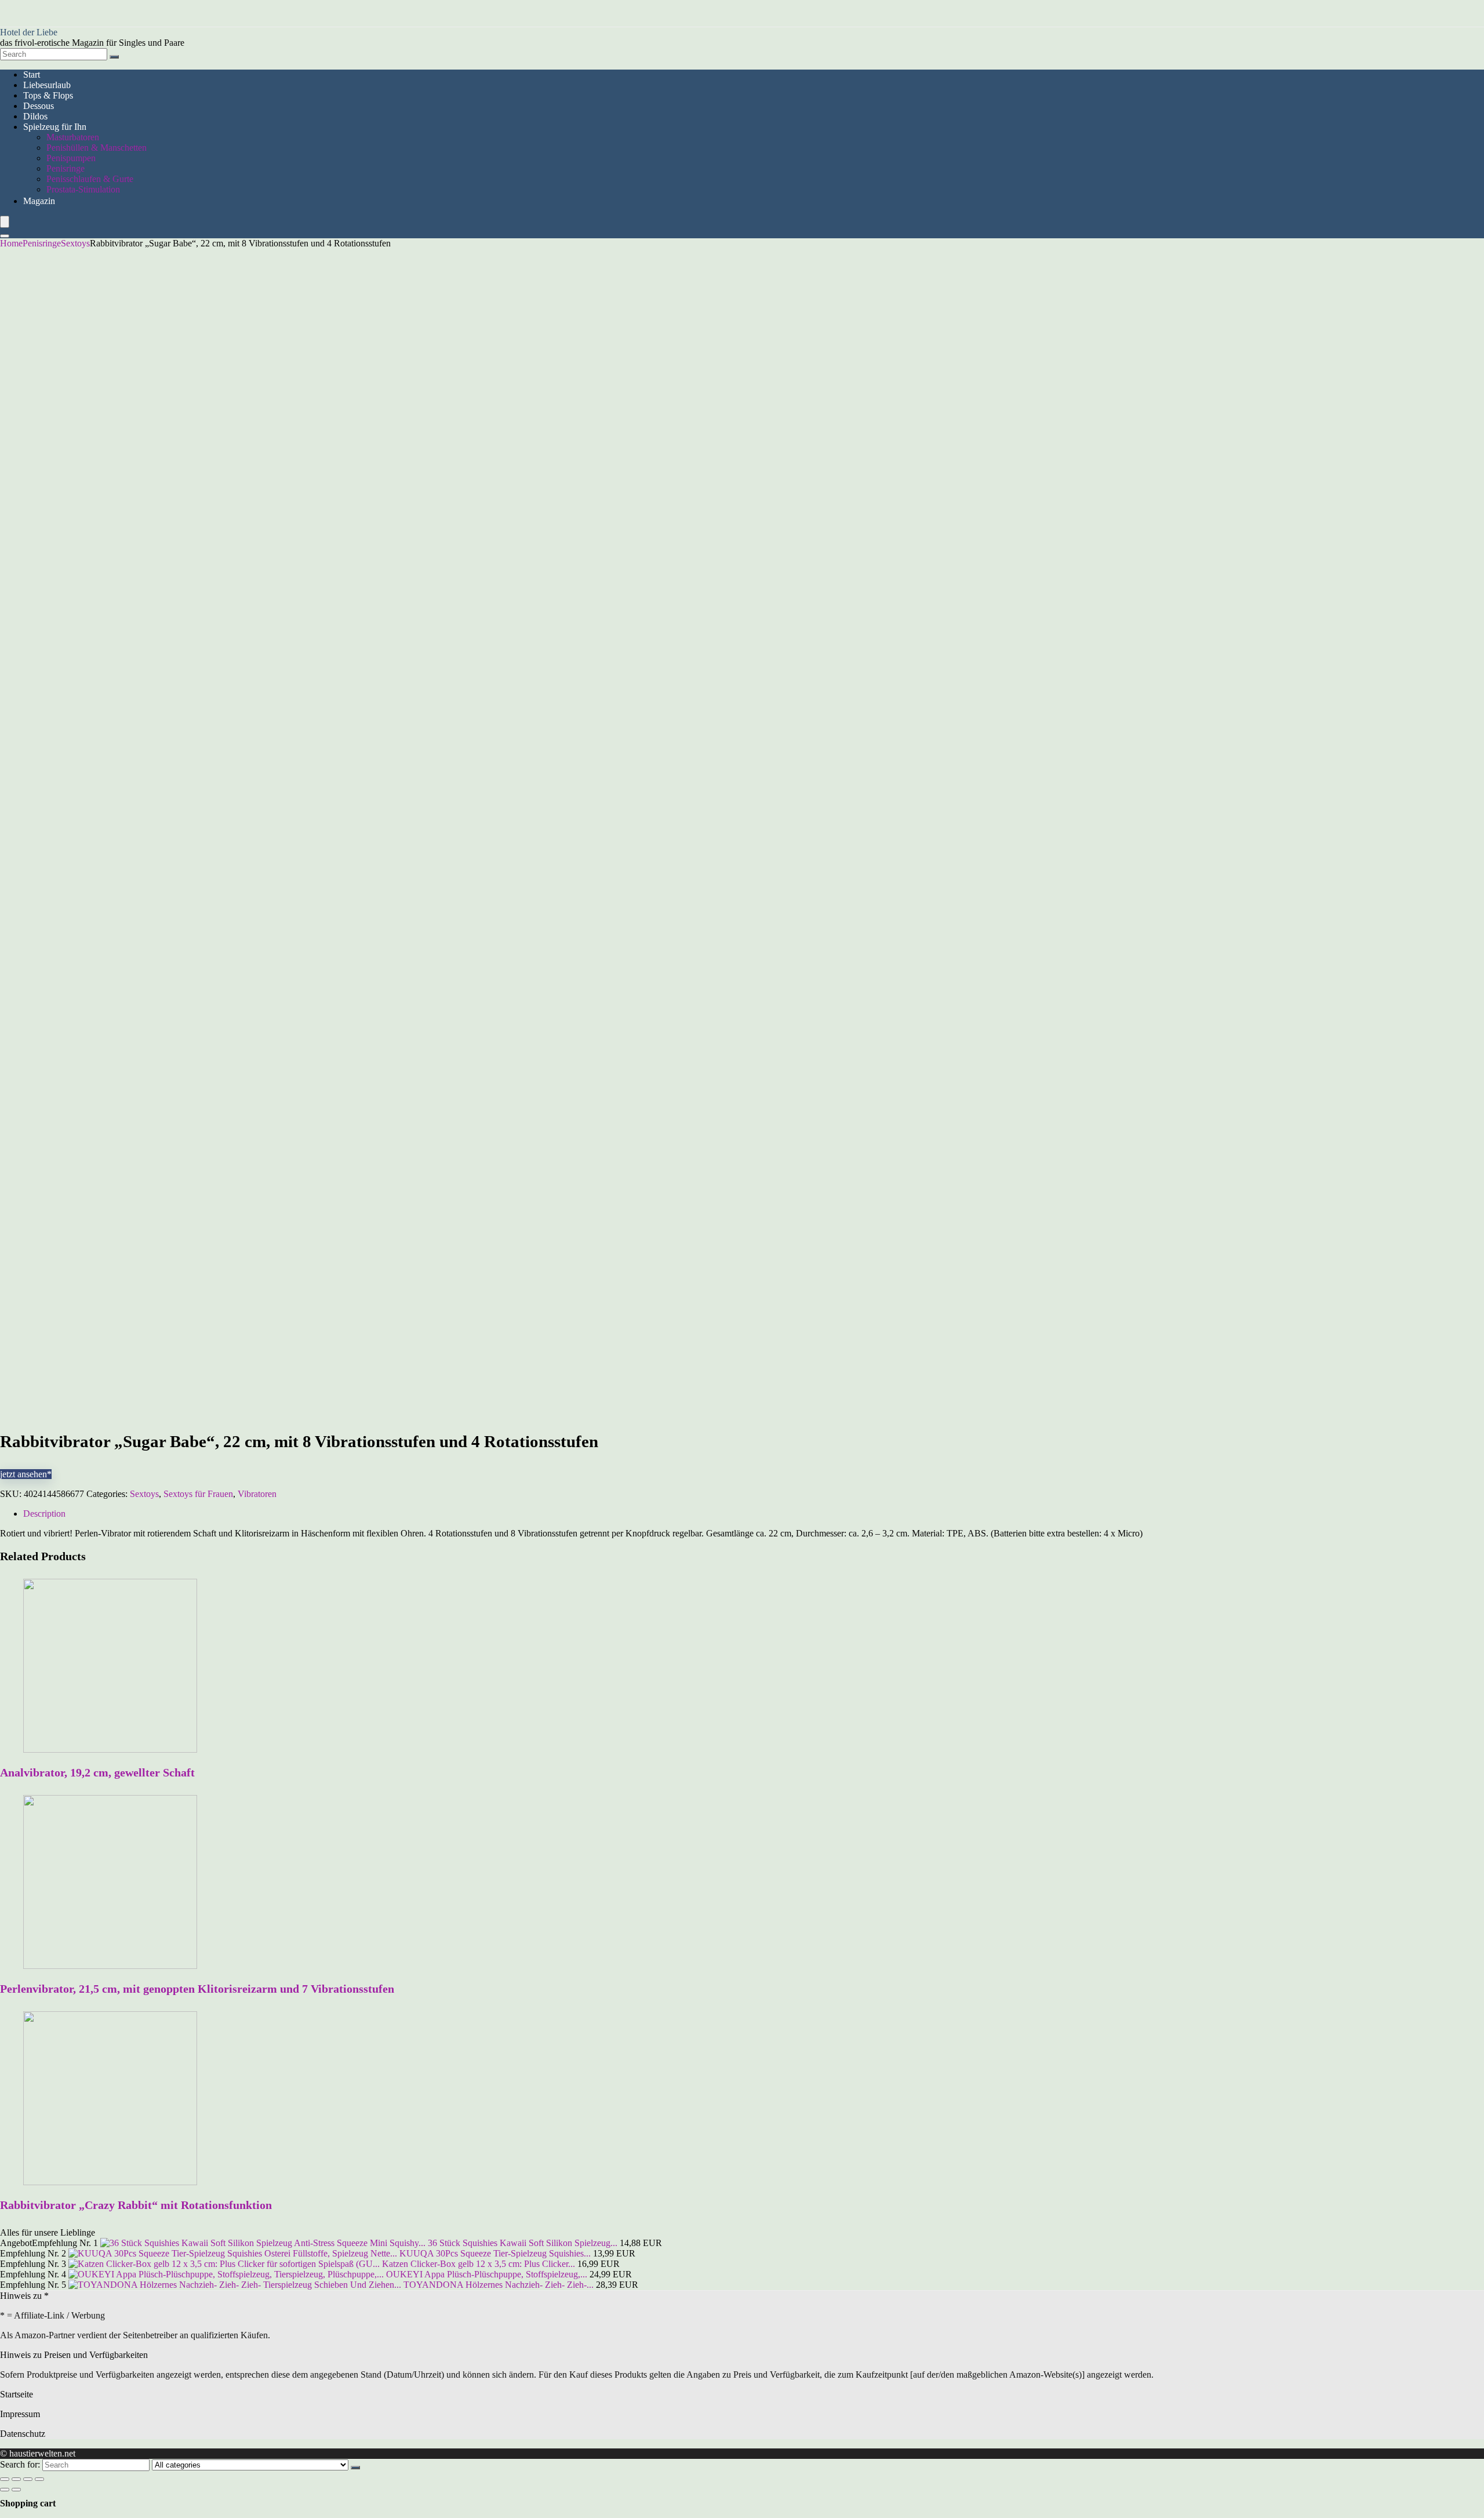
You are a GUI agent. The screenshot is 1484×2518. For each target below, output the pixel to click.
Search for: (20, 2464)
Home (11, 243)
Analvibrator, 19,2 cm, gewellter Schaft (97, 1772)
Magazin (39, 201)
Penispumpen (71, 158)
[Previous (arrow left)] (5, 2490)
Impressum (20, 2414)
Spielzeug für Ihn (55, 127)
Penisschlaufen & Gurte (90, 179)
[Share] (16, 2479)
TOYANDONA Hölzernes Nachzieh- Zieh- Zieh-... (499, 2285)
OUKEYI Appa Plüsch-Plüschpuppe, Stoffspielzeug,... (487, 2274)
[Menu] (5, 222)
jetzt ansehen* (26, 1474)
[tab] (754, 1514)
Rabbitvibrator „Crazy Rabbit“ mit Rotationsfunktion (136, 2205)
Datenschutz (23, 2434)
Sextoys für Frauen (198, 1494)
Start (32, 75)
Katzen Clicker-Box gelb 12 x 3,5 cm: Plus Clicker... (479, 2264)
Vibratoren (257, 1494)
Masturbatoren (73, 137)
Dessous (39, 106)
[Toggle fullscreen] (28, 2479)
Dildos (35, 116)
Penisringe (66, 168)
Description (44, 1514)
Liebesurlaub (47, 85)
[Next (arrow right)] (16, 2490)
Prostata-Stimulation (83, 189)
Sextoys (75, 243)
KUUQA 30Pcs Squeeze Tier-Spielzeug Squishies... (495, 2253)
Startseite (17, 2394)
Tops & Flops (48, 95)
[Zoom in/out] (39, 2479)
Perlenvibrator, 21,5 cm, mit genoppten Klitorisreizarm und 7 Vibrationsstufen (197, 1989)
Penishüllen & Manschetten (97, 148)
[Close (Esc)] (5, 2479)
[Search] (114, 57)
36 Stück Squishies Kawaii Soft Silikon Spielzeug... (523, 2243)
